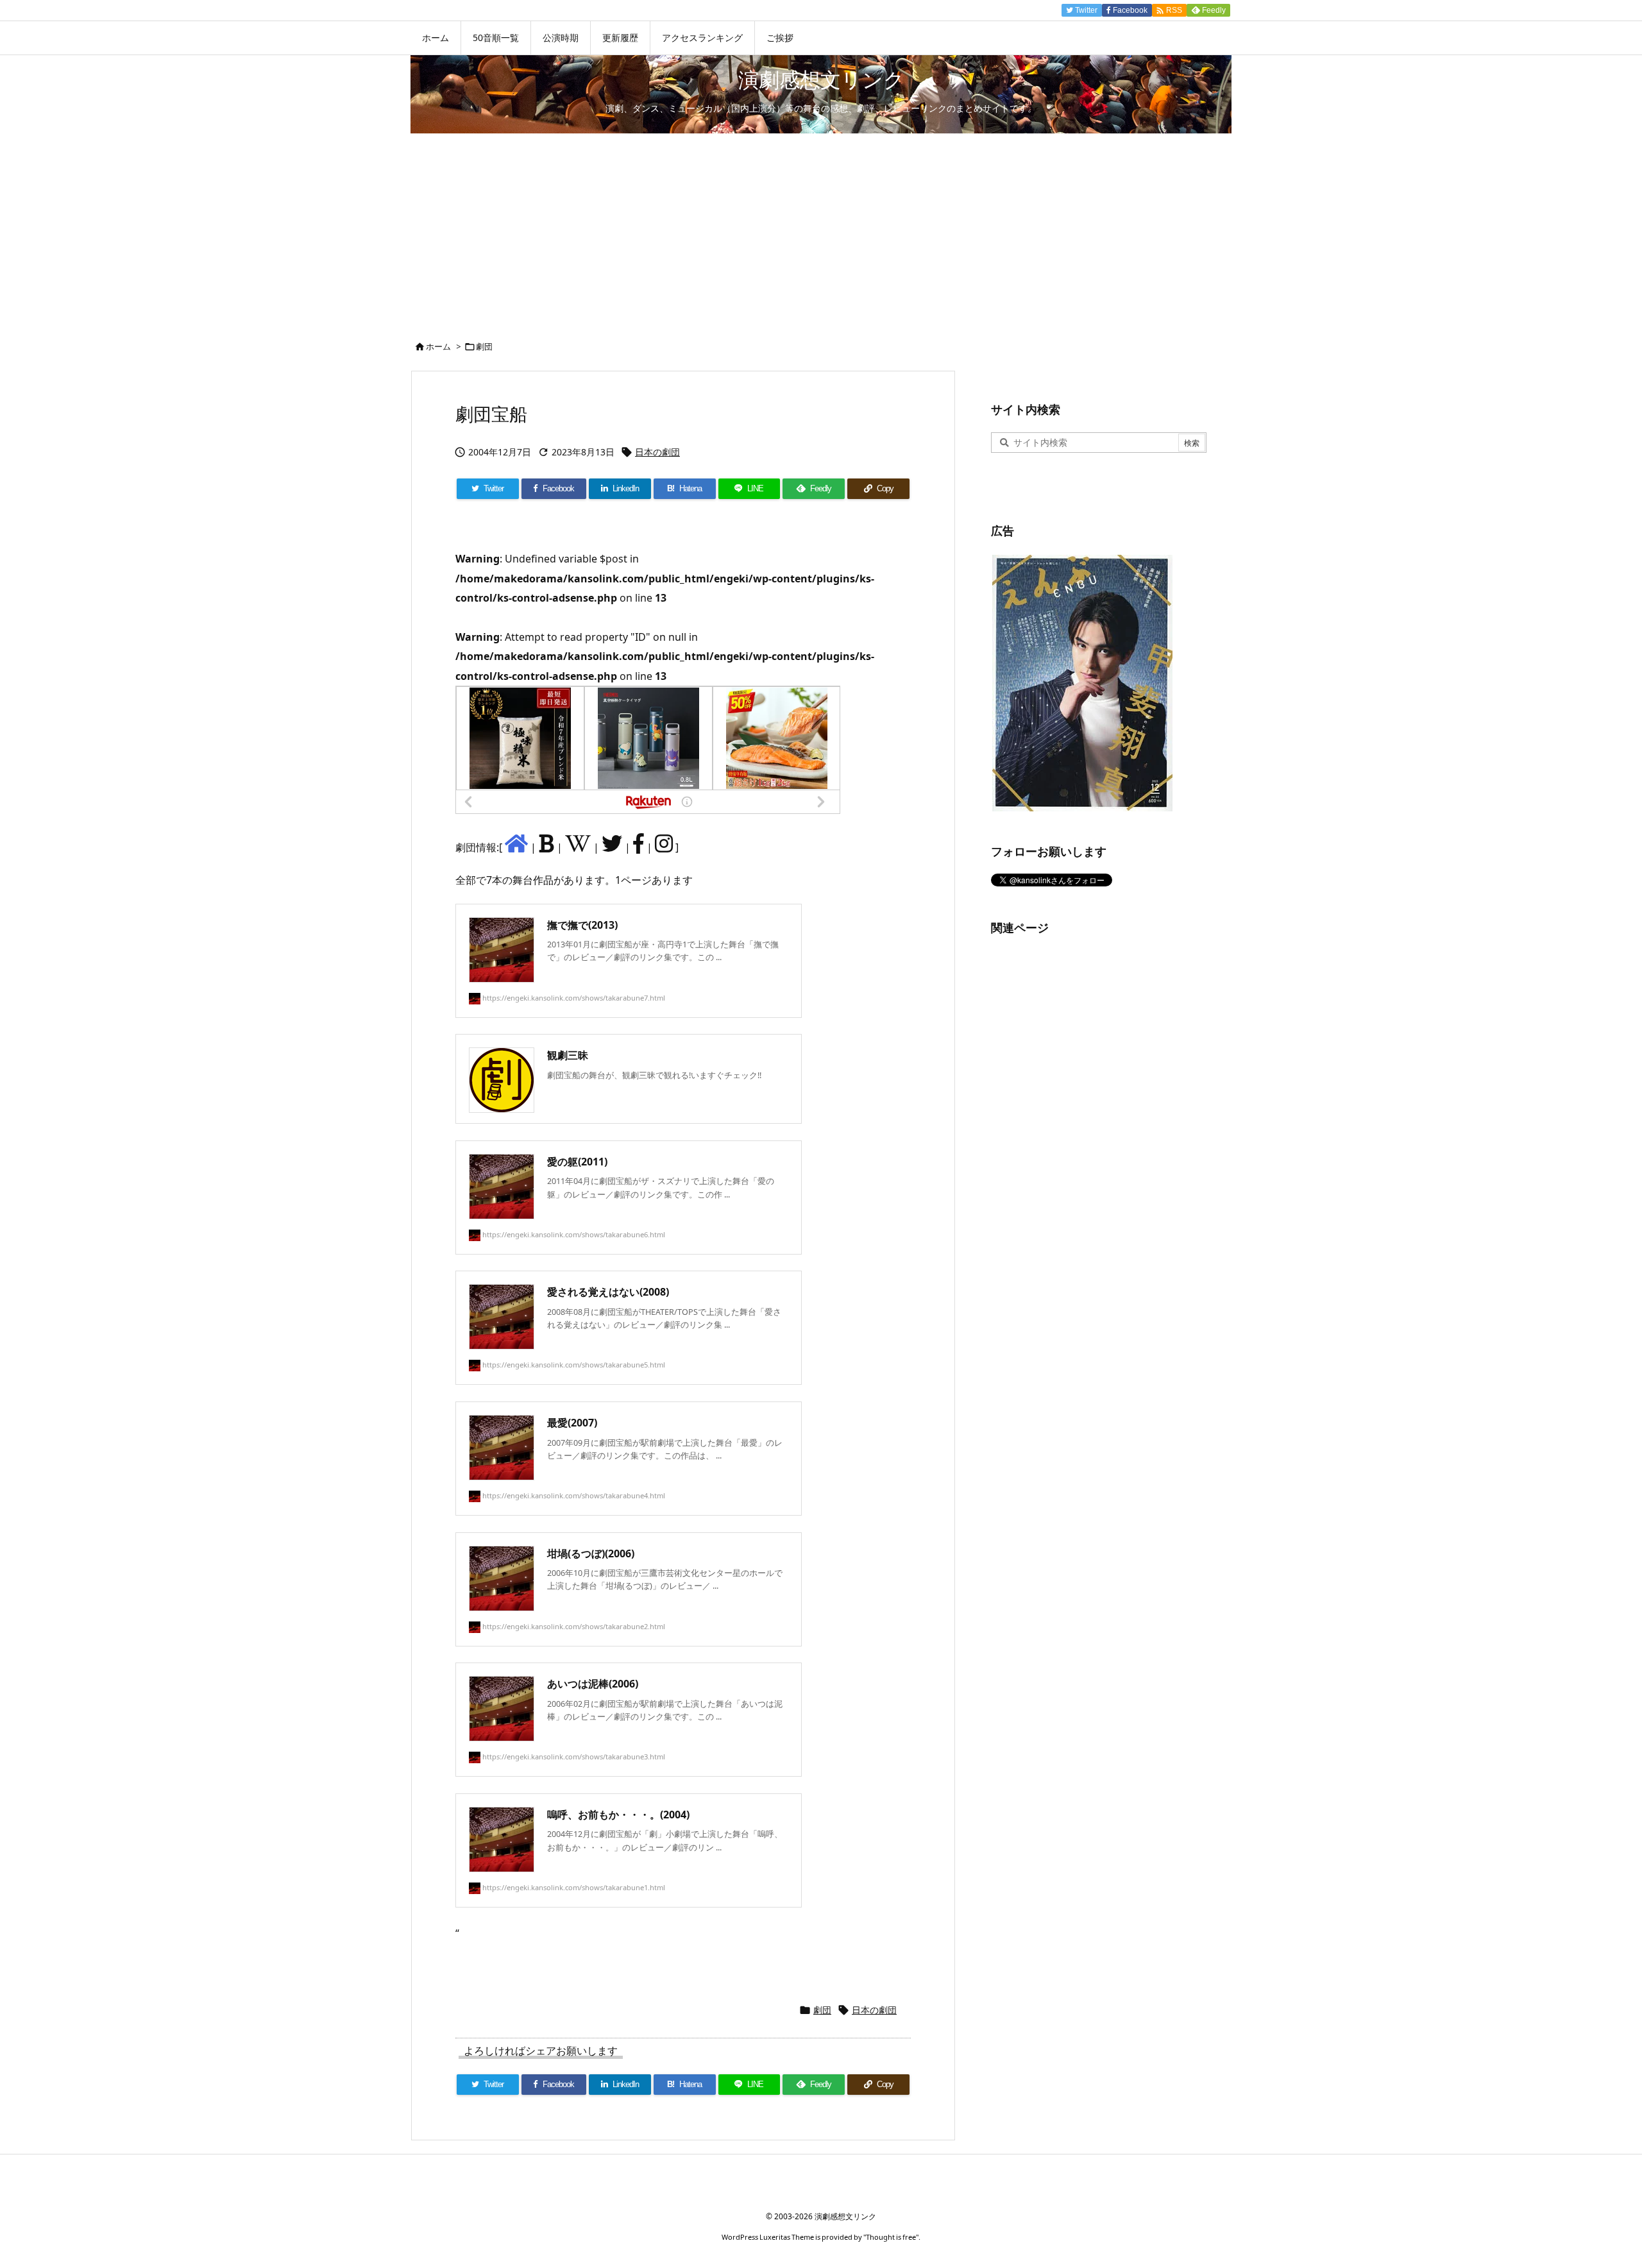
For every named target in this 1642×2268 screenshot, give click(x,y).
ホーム (438, 346)
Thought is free (891, 2237)
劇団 (484, 346)
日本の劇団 (657, 452)
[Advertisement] (821, 230)
